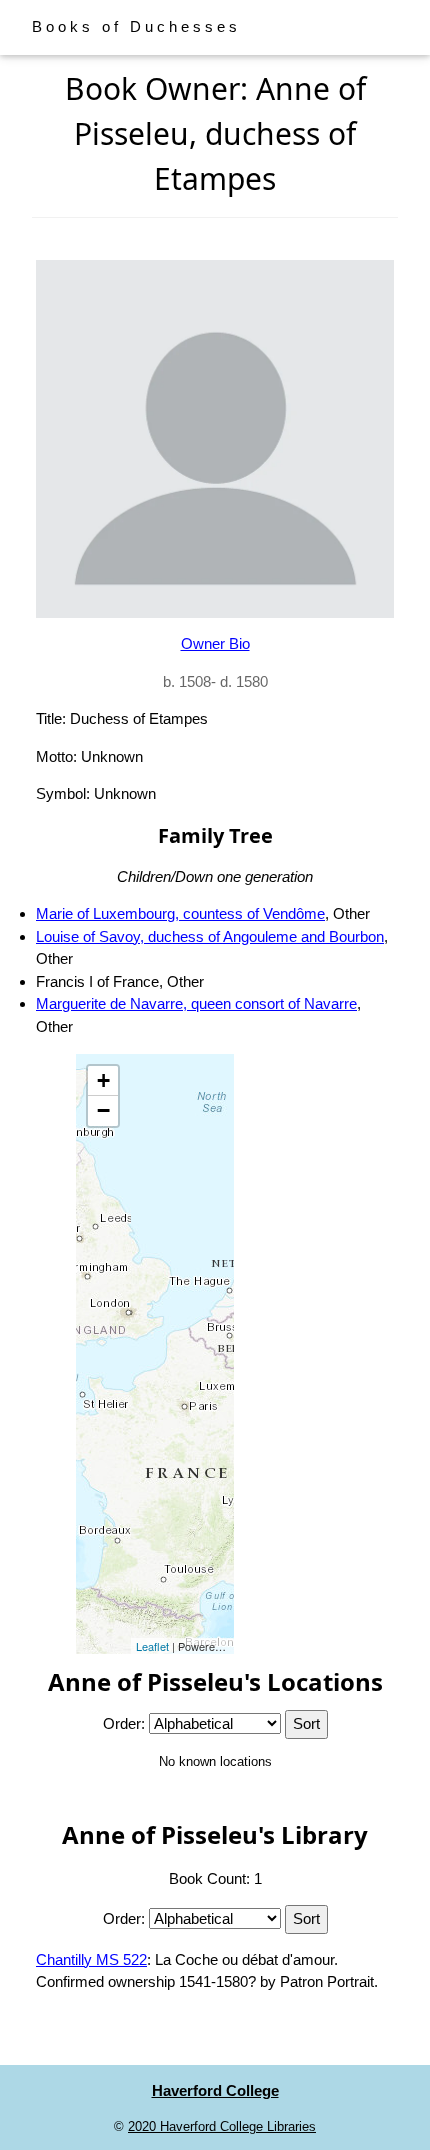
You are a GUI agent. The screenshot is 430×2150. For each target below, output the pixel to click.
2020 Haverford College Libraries (222, 2126)
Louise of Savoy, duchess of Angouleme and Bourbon (210, 936)
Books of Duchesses (136, 26)
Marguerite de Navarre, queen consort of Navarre (196, 1003)
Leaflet (152, 1646)
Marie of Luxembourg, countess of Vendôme (180, 913)
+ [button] (103, 1080)
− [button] (103, 1110)
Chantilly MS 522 (91, 1959)
